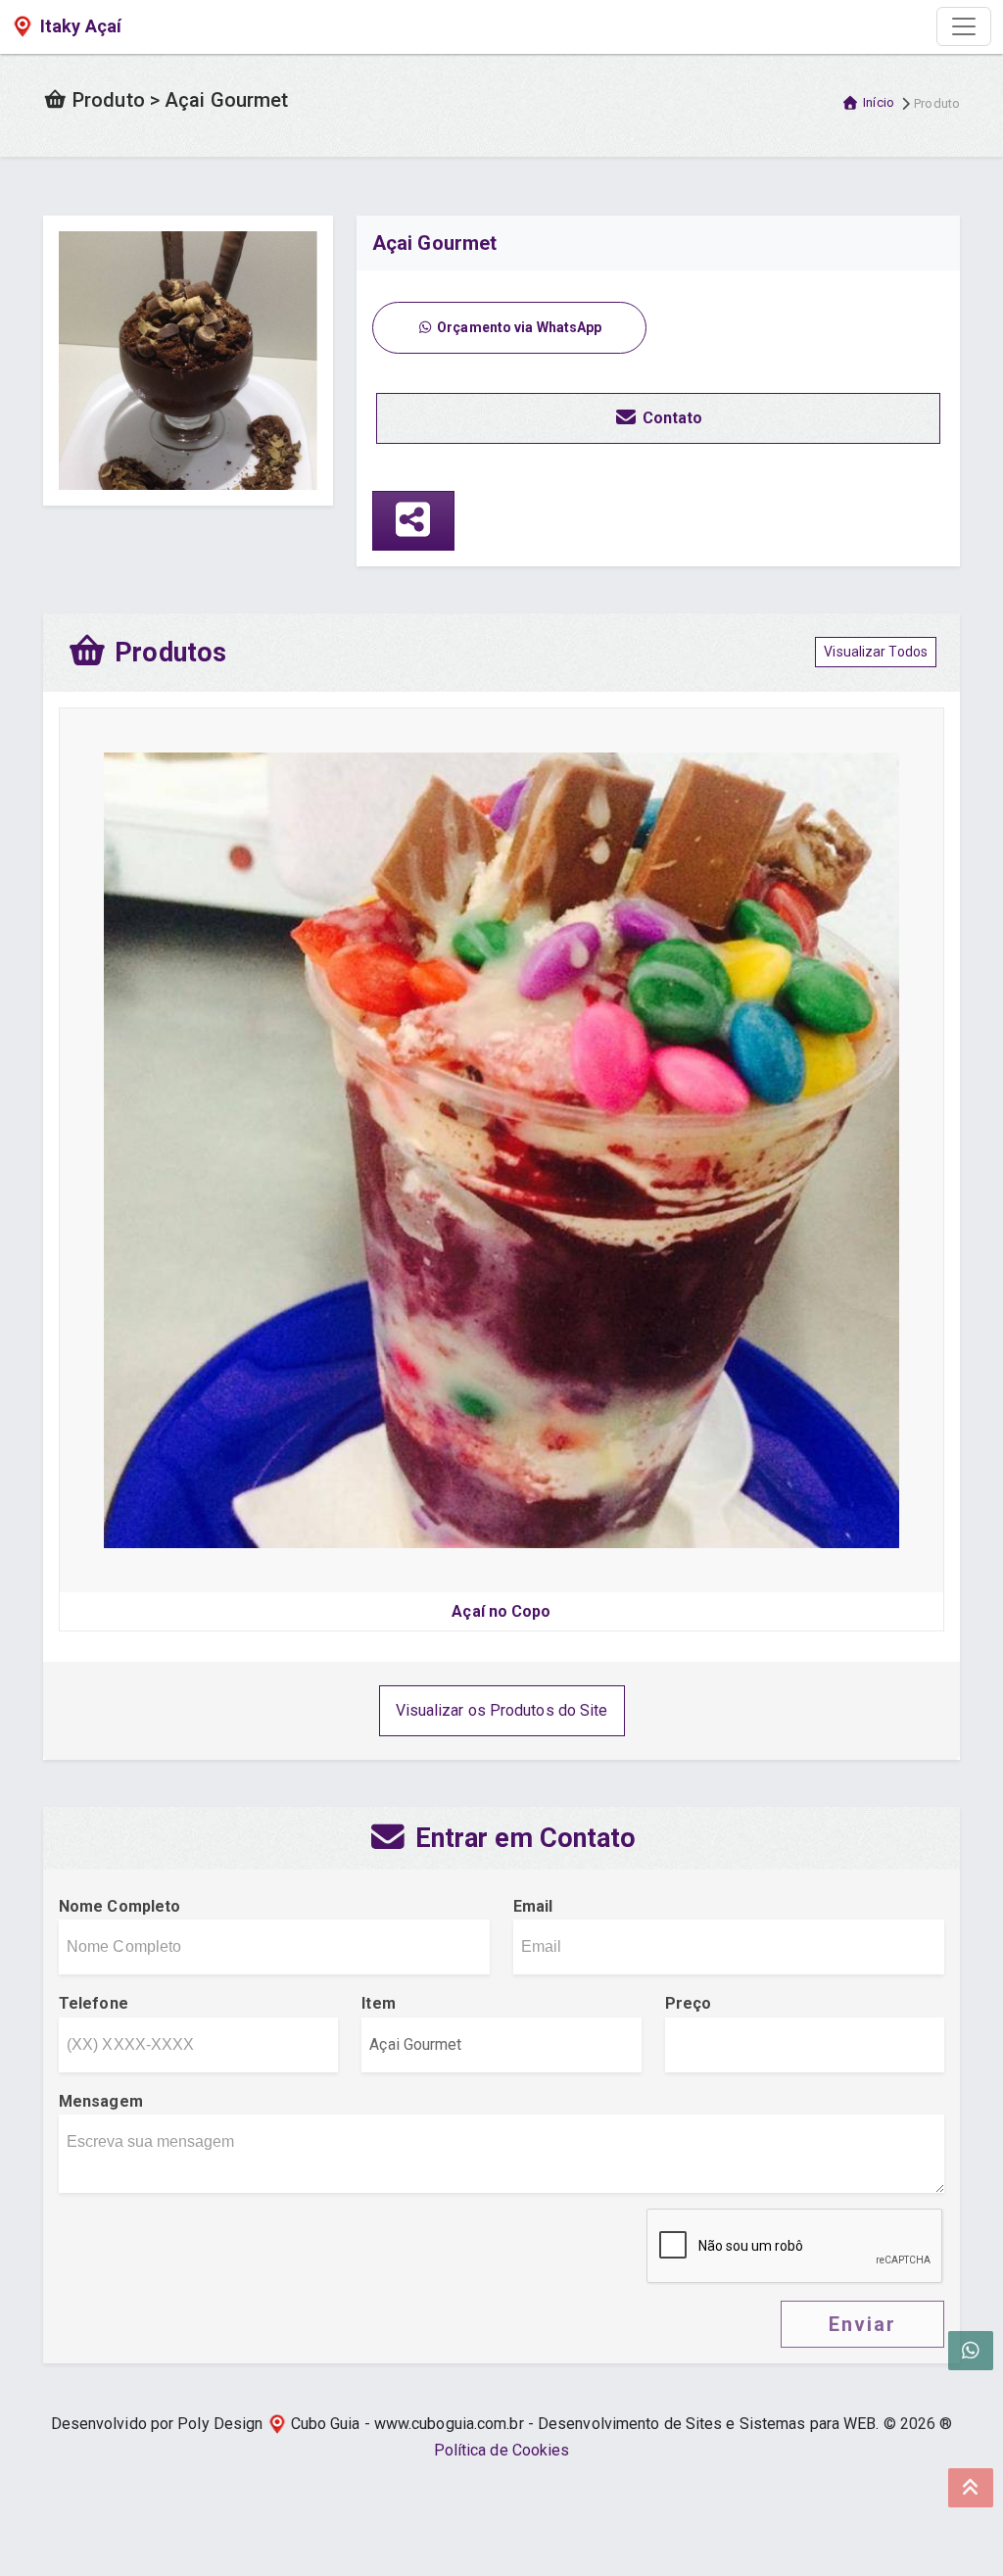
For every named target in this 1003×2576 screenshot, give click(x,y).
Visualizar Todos (876, 652)
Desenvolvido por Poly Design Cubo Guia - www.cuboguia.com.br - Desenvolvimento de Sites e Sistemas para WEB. (465, 2424)
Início (879, 102)
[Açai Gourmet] (188, 359)
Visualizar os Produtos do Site (502, 1710)
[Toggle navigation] (964, 26)
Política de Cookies (502, 2450)
